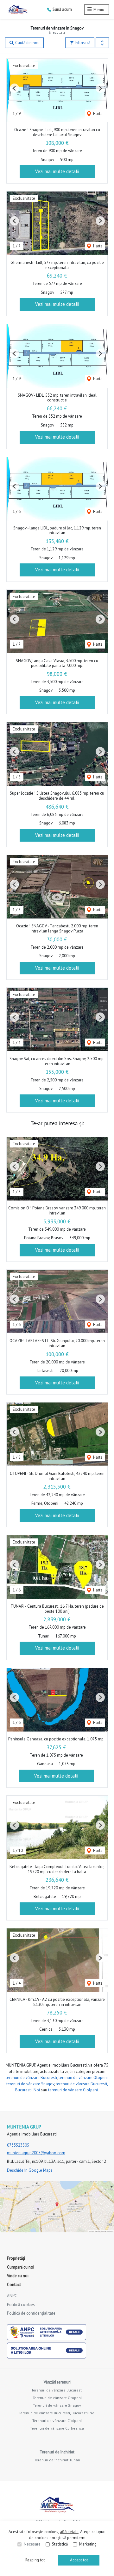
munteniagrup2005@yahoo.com (36, 2153)
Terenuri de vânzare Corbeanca (57, 2428)
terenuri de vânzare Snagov (30, 2084)
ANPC (12, 2296)
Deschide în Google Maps (30, 2170)
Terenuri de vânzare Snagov (57, 2405)
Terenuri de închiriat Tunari (57, 2460)
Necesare (32, 2544)
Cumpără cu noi (21, 2267)
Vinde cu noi (18, 2276)
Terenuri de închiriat (57, 2452)
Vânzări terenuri (57, 2382)
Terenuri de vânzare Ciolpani (57, 2421)
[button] (102, 43)
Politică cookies (21, 2305)
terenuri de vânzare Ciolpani (73, 2090)
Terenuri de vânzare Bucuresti (57, 2390)
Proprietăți (16, 2258)
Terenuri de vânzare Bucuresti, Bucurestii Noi (57, 2413)
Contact (14, 2285)
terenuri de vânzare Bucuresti (31, 2078)
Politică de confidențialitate (31, 2313)
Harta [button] (97, 114)
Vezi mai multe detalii (57, 171)
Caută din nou (27, 43)
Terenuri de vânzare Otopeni (57, 2398)
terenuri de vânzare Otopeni (83, 2078)
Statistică (60, 2544)
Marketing (88, 2544)
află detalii (69, 2532)
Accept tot (79, 2560)
